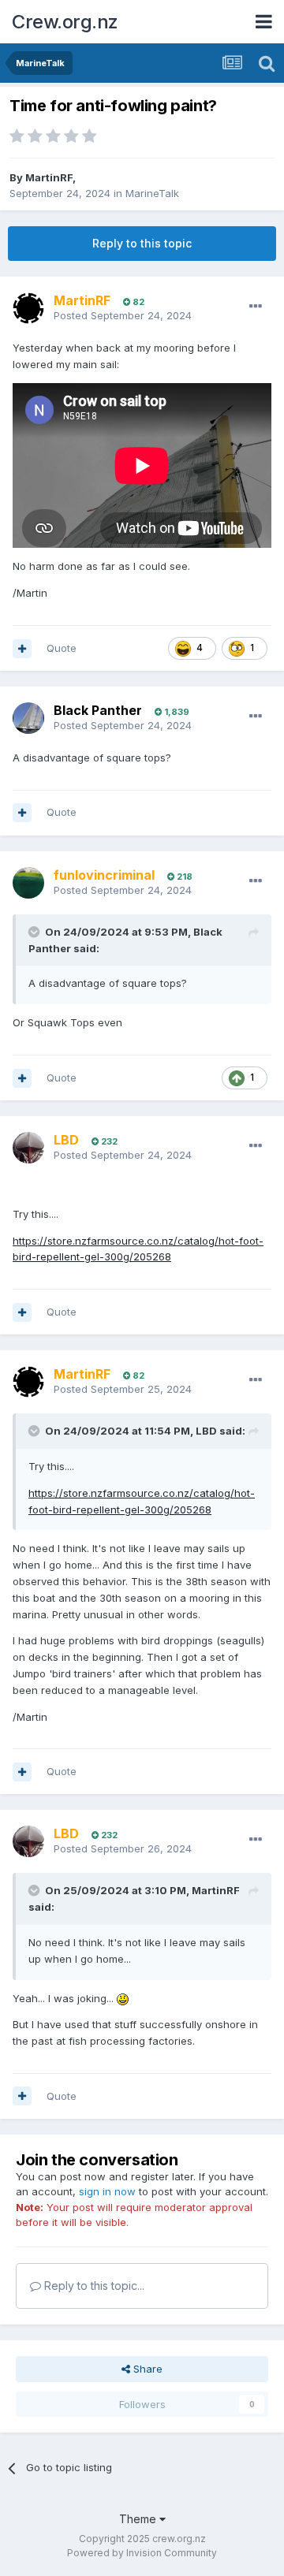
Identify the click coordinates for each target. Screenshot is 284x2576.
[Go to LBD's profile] (28, 1148)
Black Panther (98, 710)
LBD (206, 1431)
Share (146, 2369)
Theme (139, 2519)
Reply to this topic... (93, 2286)
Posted (123, 315)
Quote (62, 648)
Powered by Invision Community (142, 2553)
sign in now (107, 2191)
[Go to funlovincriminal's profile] (28, 883)
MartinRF (49, 177)
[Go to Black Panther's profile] (28, 718)
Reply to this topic (142, 243)
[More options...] (256, 307)
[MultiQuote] (22, 649)
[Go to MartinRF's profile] (28, 308)
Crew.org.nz (65, 22)
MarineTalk (152, 193)
